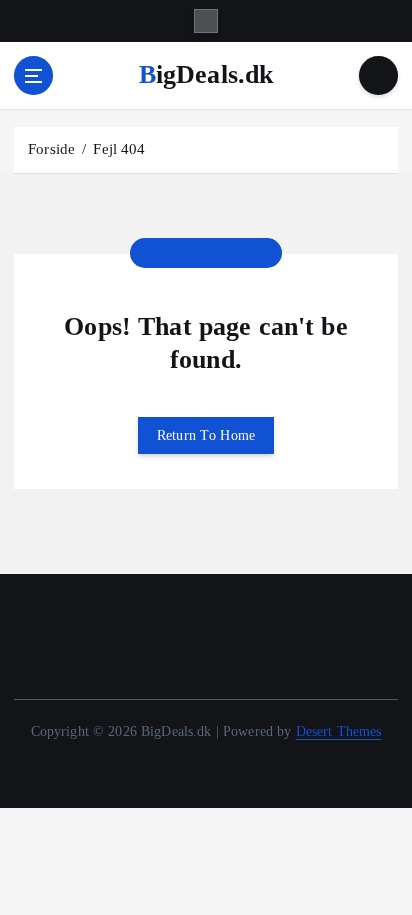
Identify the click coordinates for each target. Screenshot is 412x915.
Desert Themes (339, 731)
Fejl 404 (119, 149)
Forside (51, 149)
